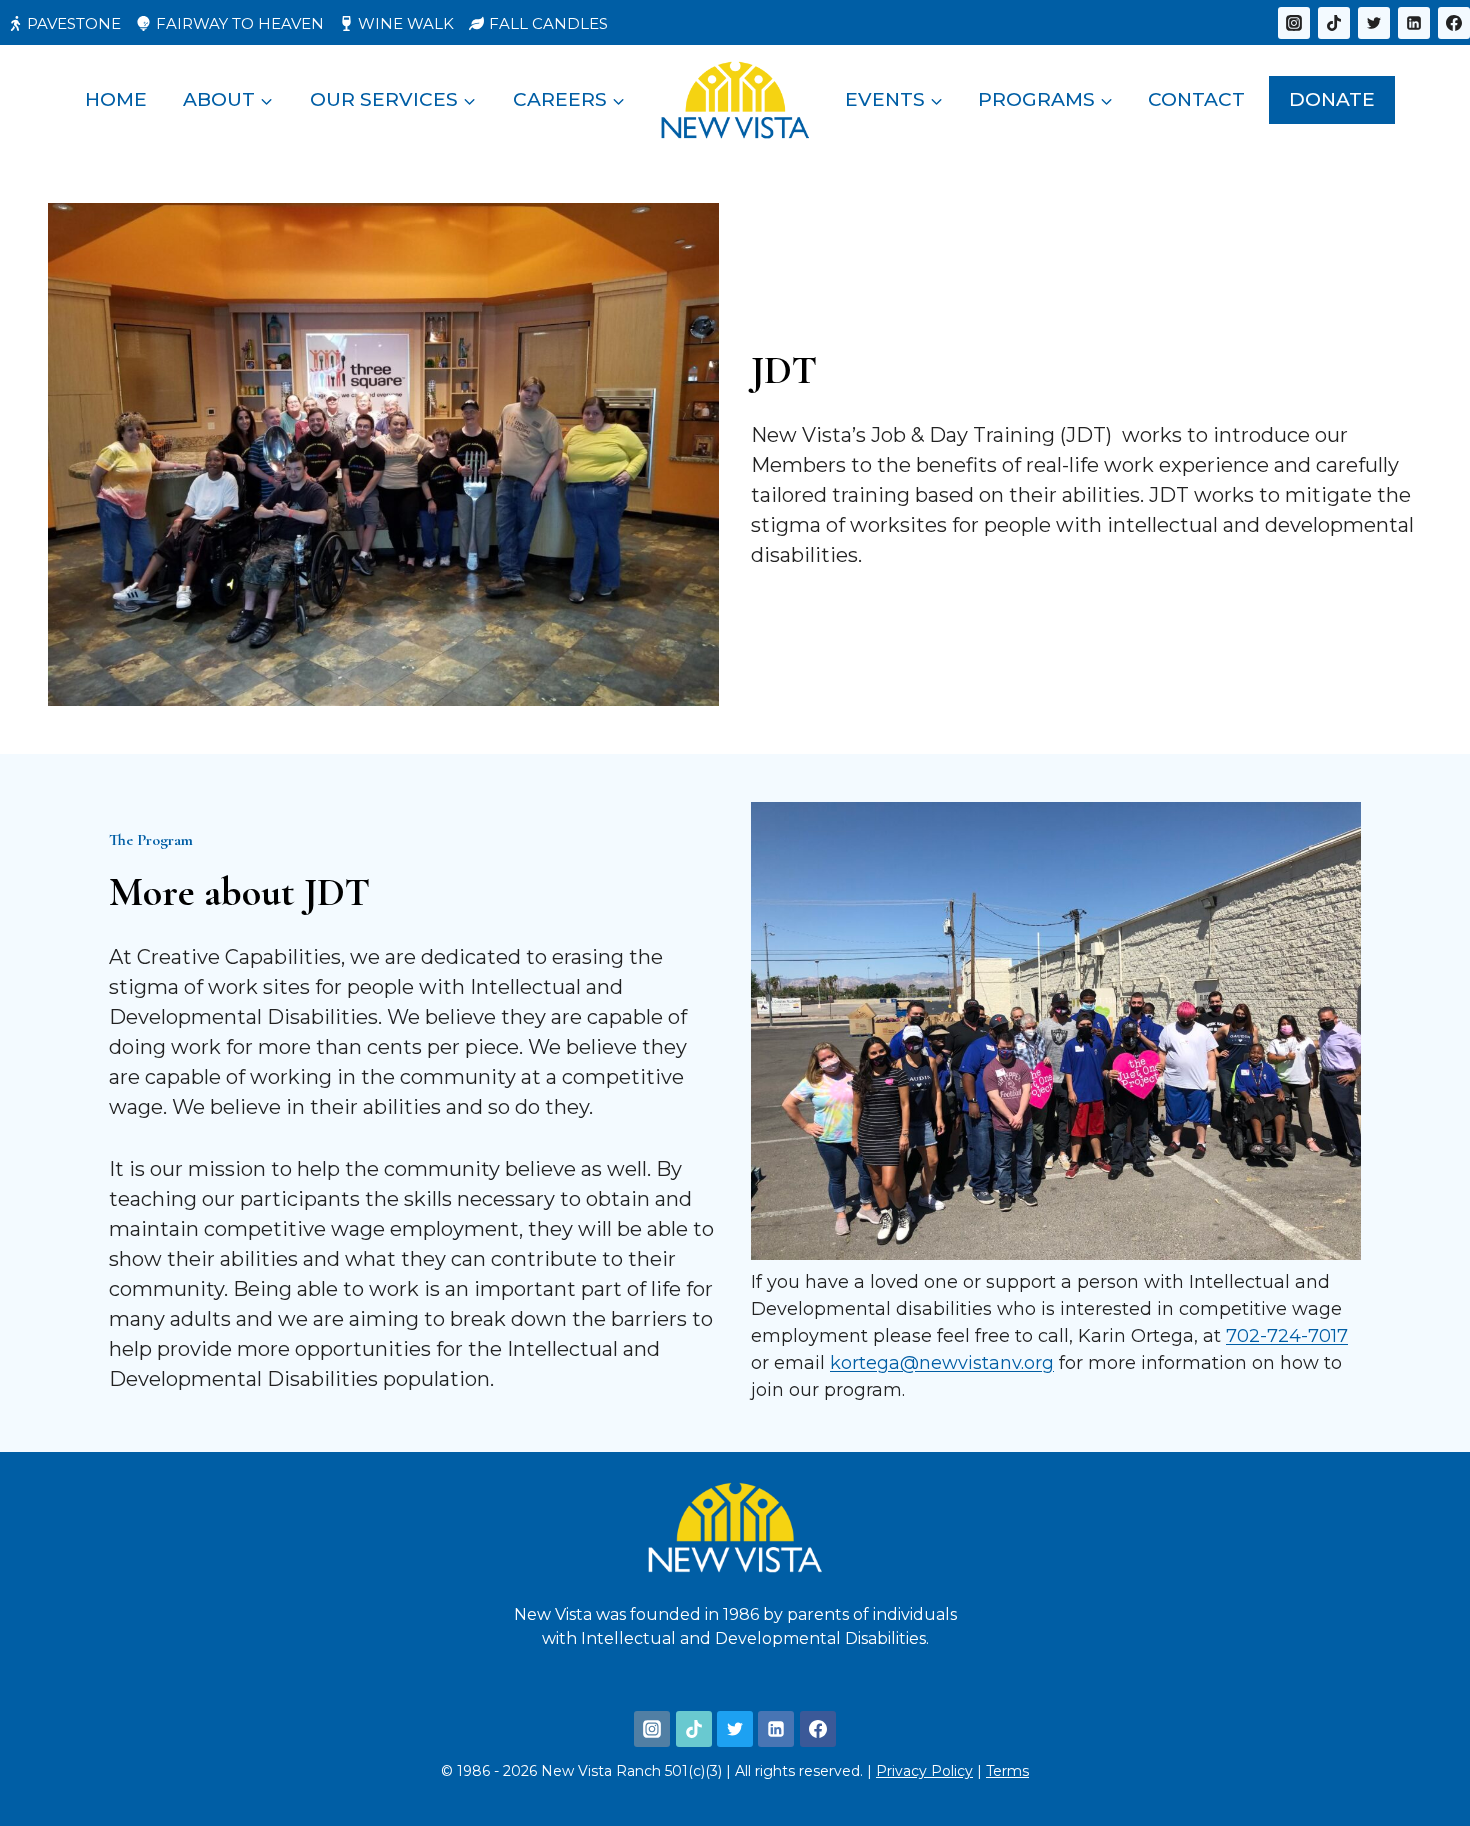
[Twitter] (1374, 23)
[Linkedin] (1414, 23)
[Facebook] (1454, 23)
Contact (1196, 99)
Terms (1007, 1771)
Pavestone (74, 23)
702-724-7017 (1287, 1336)
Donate (1332, 99)
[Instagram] (1294, 23)
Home (116, 99)
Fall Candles (548, 23)
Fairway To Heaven (240, 23)
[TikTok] (1334, 23)
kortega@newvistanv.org (942, 1363)
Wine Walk (406, 23)
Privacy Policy (924, 1771)
